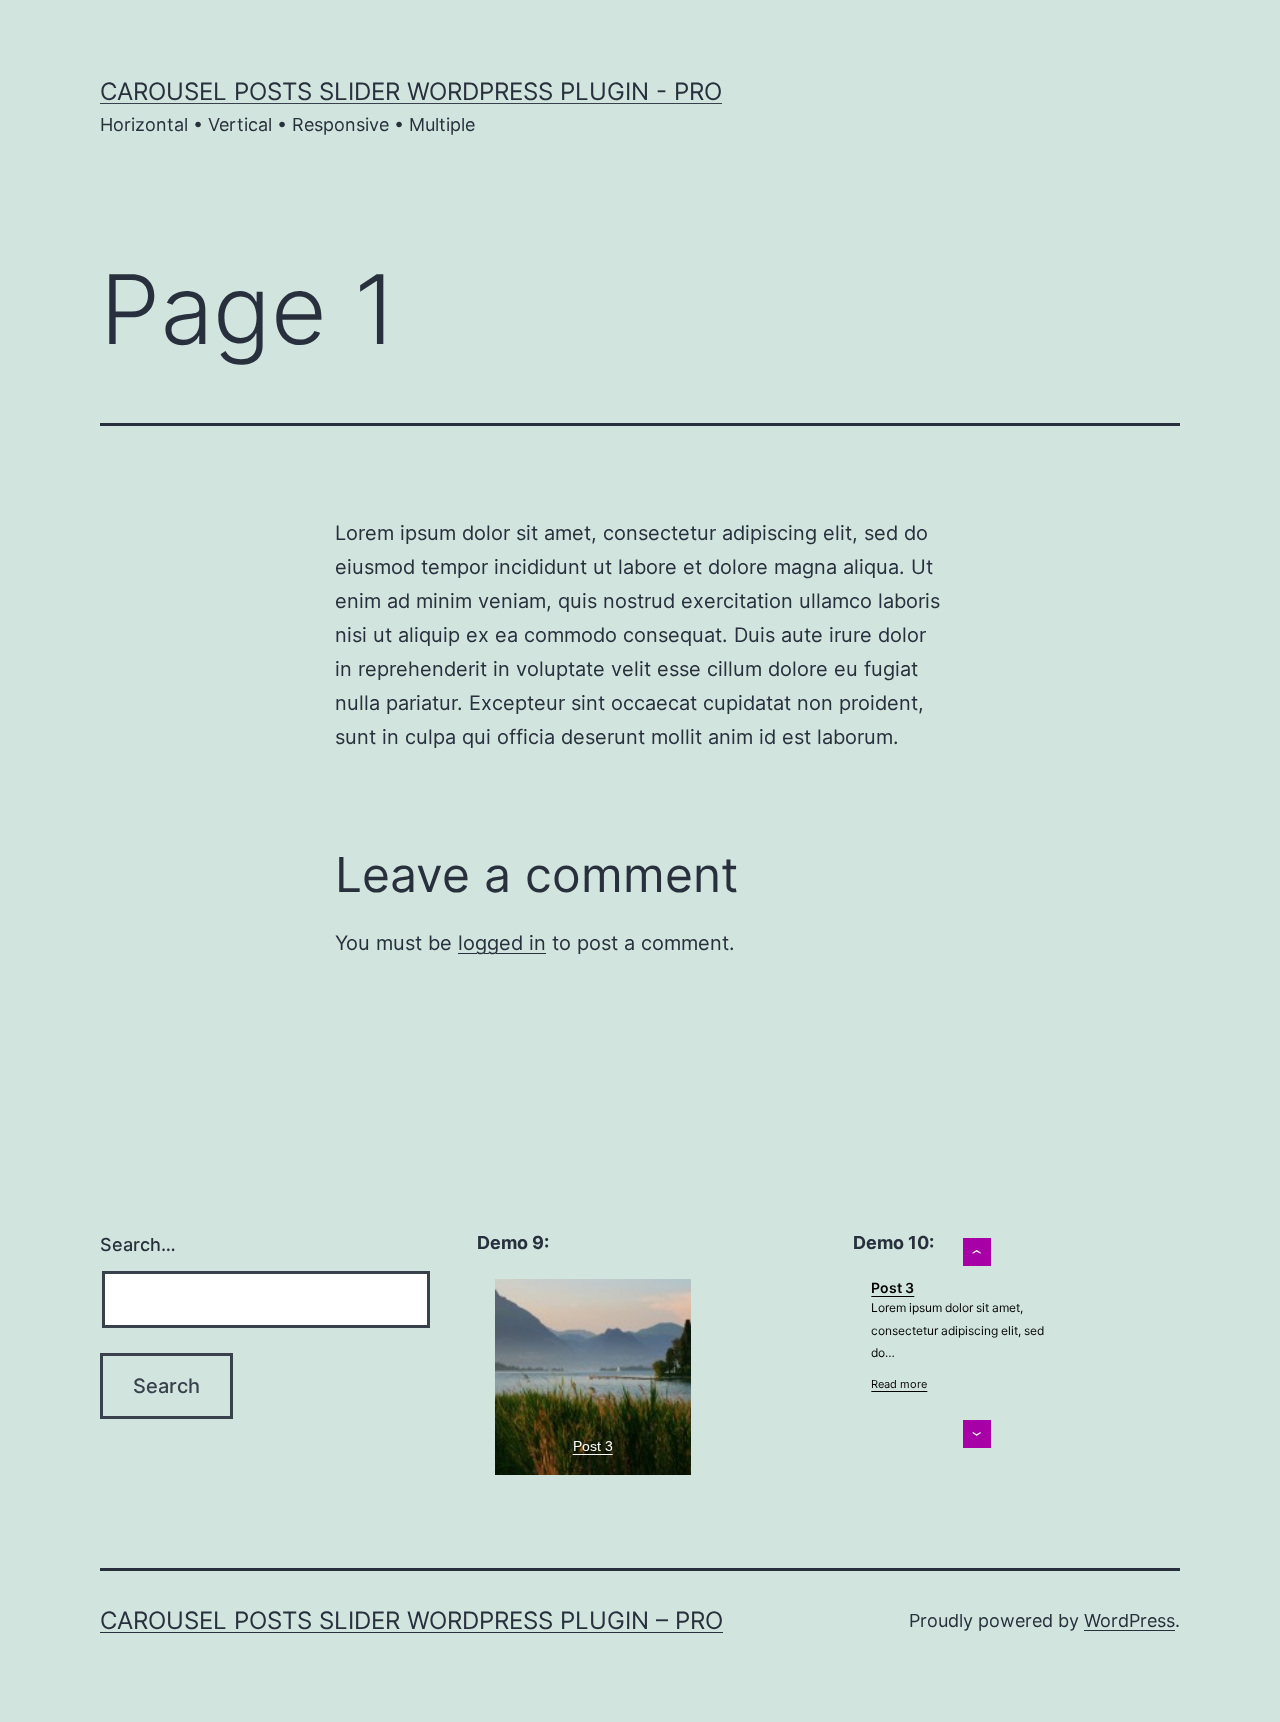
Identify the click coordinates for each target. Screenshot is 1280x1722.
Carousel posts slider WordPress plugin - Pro (411, 91)
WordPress (1129, 1620)
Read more (899, 1384)
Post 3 (593, 1446)
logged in (502, 943)
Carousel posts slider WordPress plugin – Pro (411, 1620)
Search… (138, 1244)
